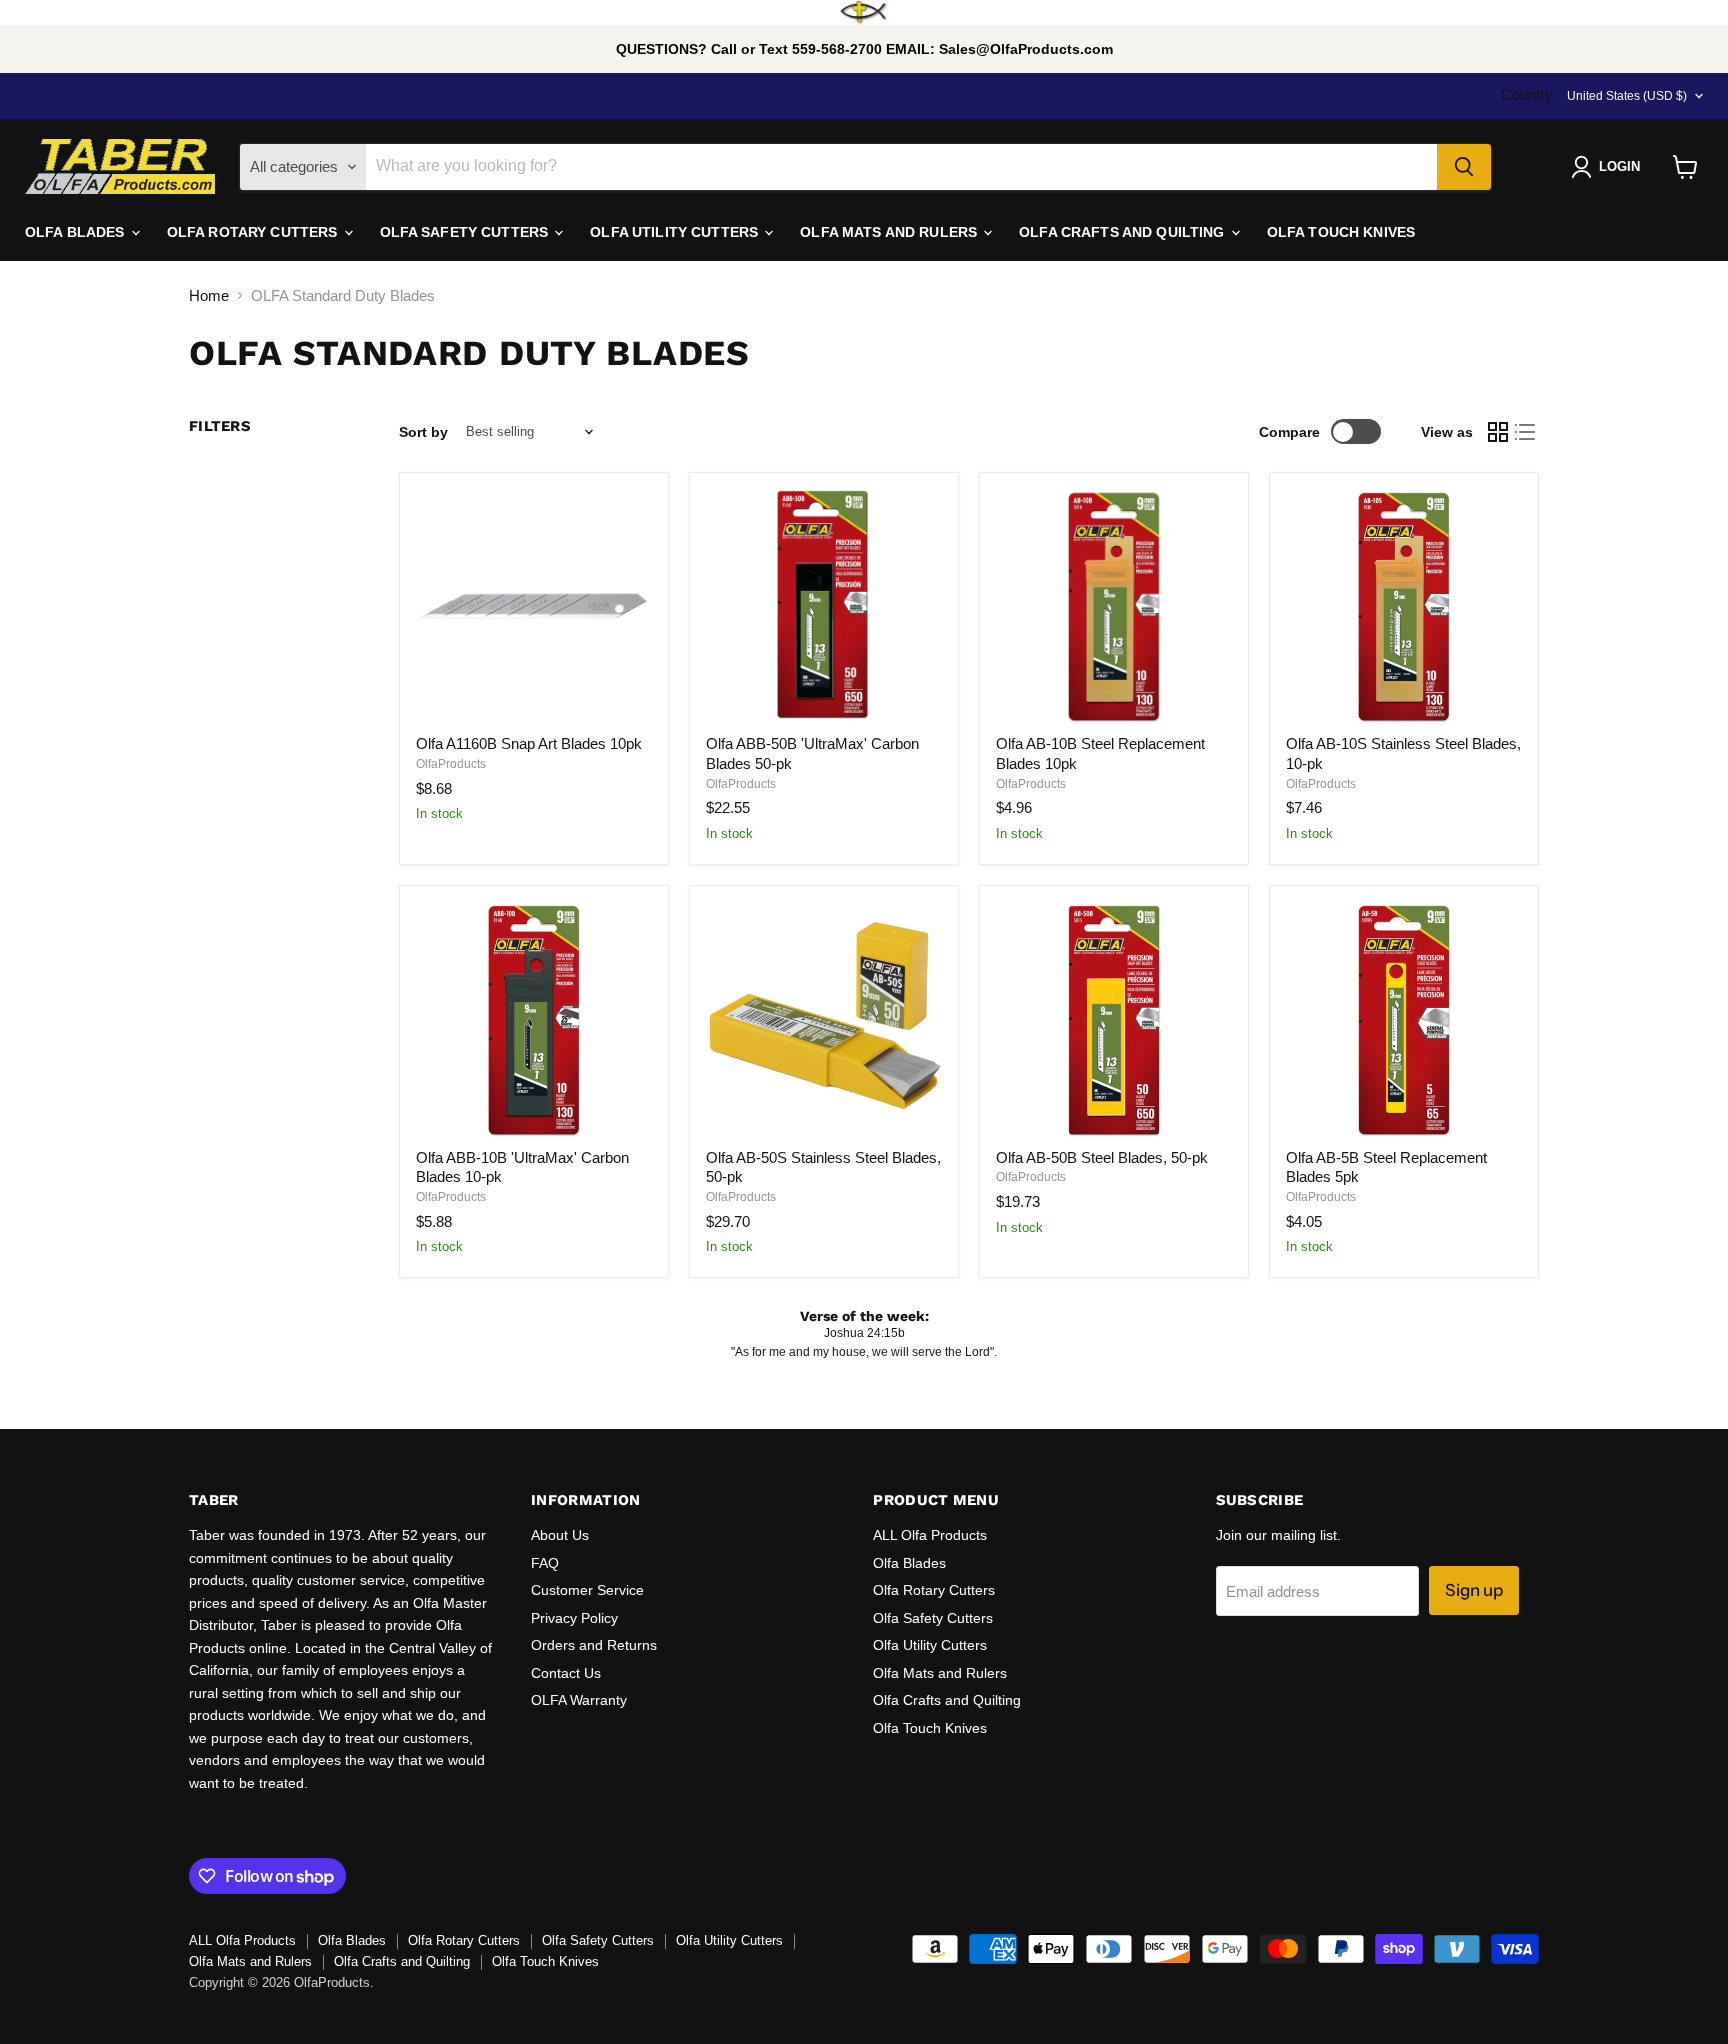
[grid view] (1498, 432)
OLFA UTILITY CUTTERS (676, 232)
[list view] (1526, 432)
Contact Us (566, 1673)
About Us (560, 1535)
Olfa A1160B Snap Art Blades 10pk (529, 743)
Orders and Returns (594, 1645)
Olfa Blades (909, 1563)
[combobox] (901, 167)
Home (209, 295)
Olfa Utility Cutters (930, 1645)
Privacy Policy (574, 1618)
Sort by (423, 432)
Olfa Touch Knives (930, 1728)
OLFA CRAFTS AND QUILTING (1124, 232)
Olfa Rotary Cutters (934, 1590)
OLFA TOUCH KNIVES (1341, 232)
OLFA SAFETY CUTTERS (466, 232)
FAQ (545, 1563)
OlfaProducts (451, 764)
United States (1627, 96)
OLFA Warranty (579, 1700)
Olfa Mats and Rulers (940, 1673)
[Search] (1464, 167)
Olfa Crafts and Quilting (947, 1700)
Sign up (1474, 1590)
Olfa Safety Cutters (933, 1618)
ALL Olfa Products (930, 1535)
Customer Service (587, 1590)
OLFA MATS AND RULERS (890, 232)
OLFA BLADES (77, 232)
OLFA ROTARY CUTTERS (254, 232)
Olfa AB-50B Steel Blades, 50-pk (1102, 1157)
